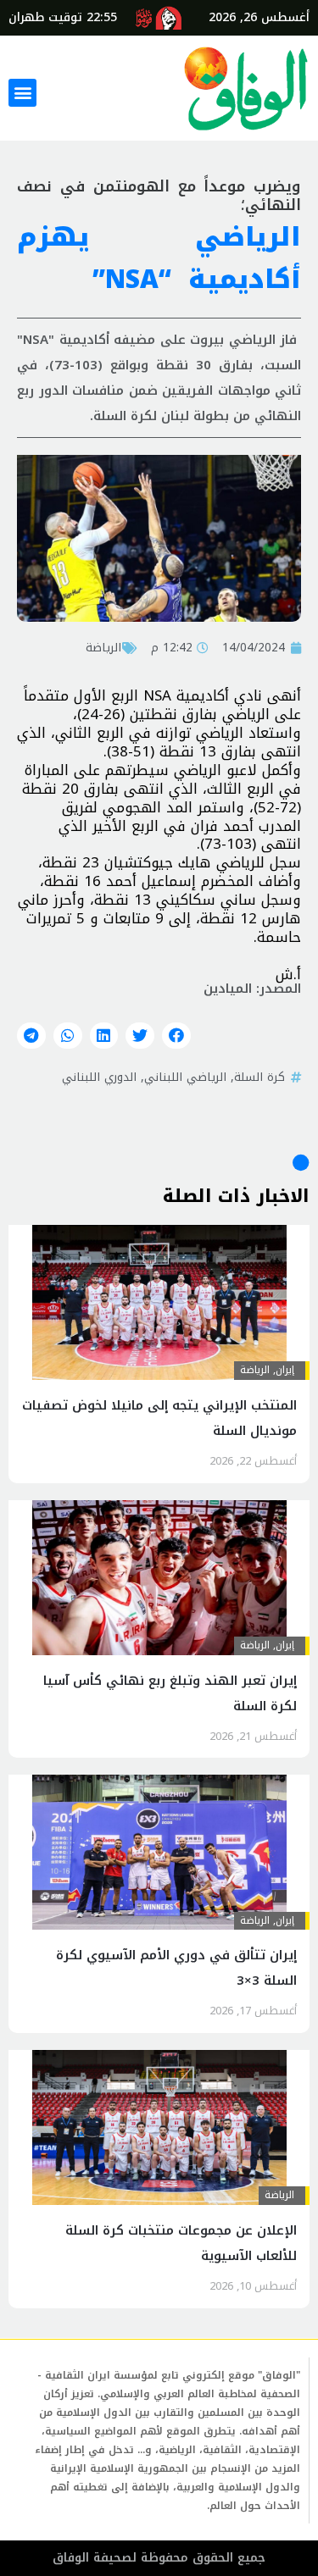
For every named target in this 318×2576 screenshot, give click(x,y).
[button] (22, 93)
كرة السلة (259, 1077)
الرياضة (103, 647)
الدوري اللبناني (99, 1077)
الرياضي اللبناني (185, 1077)
